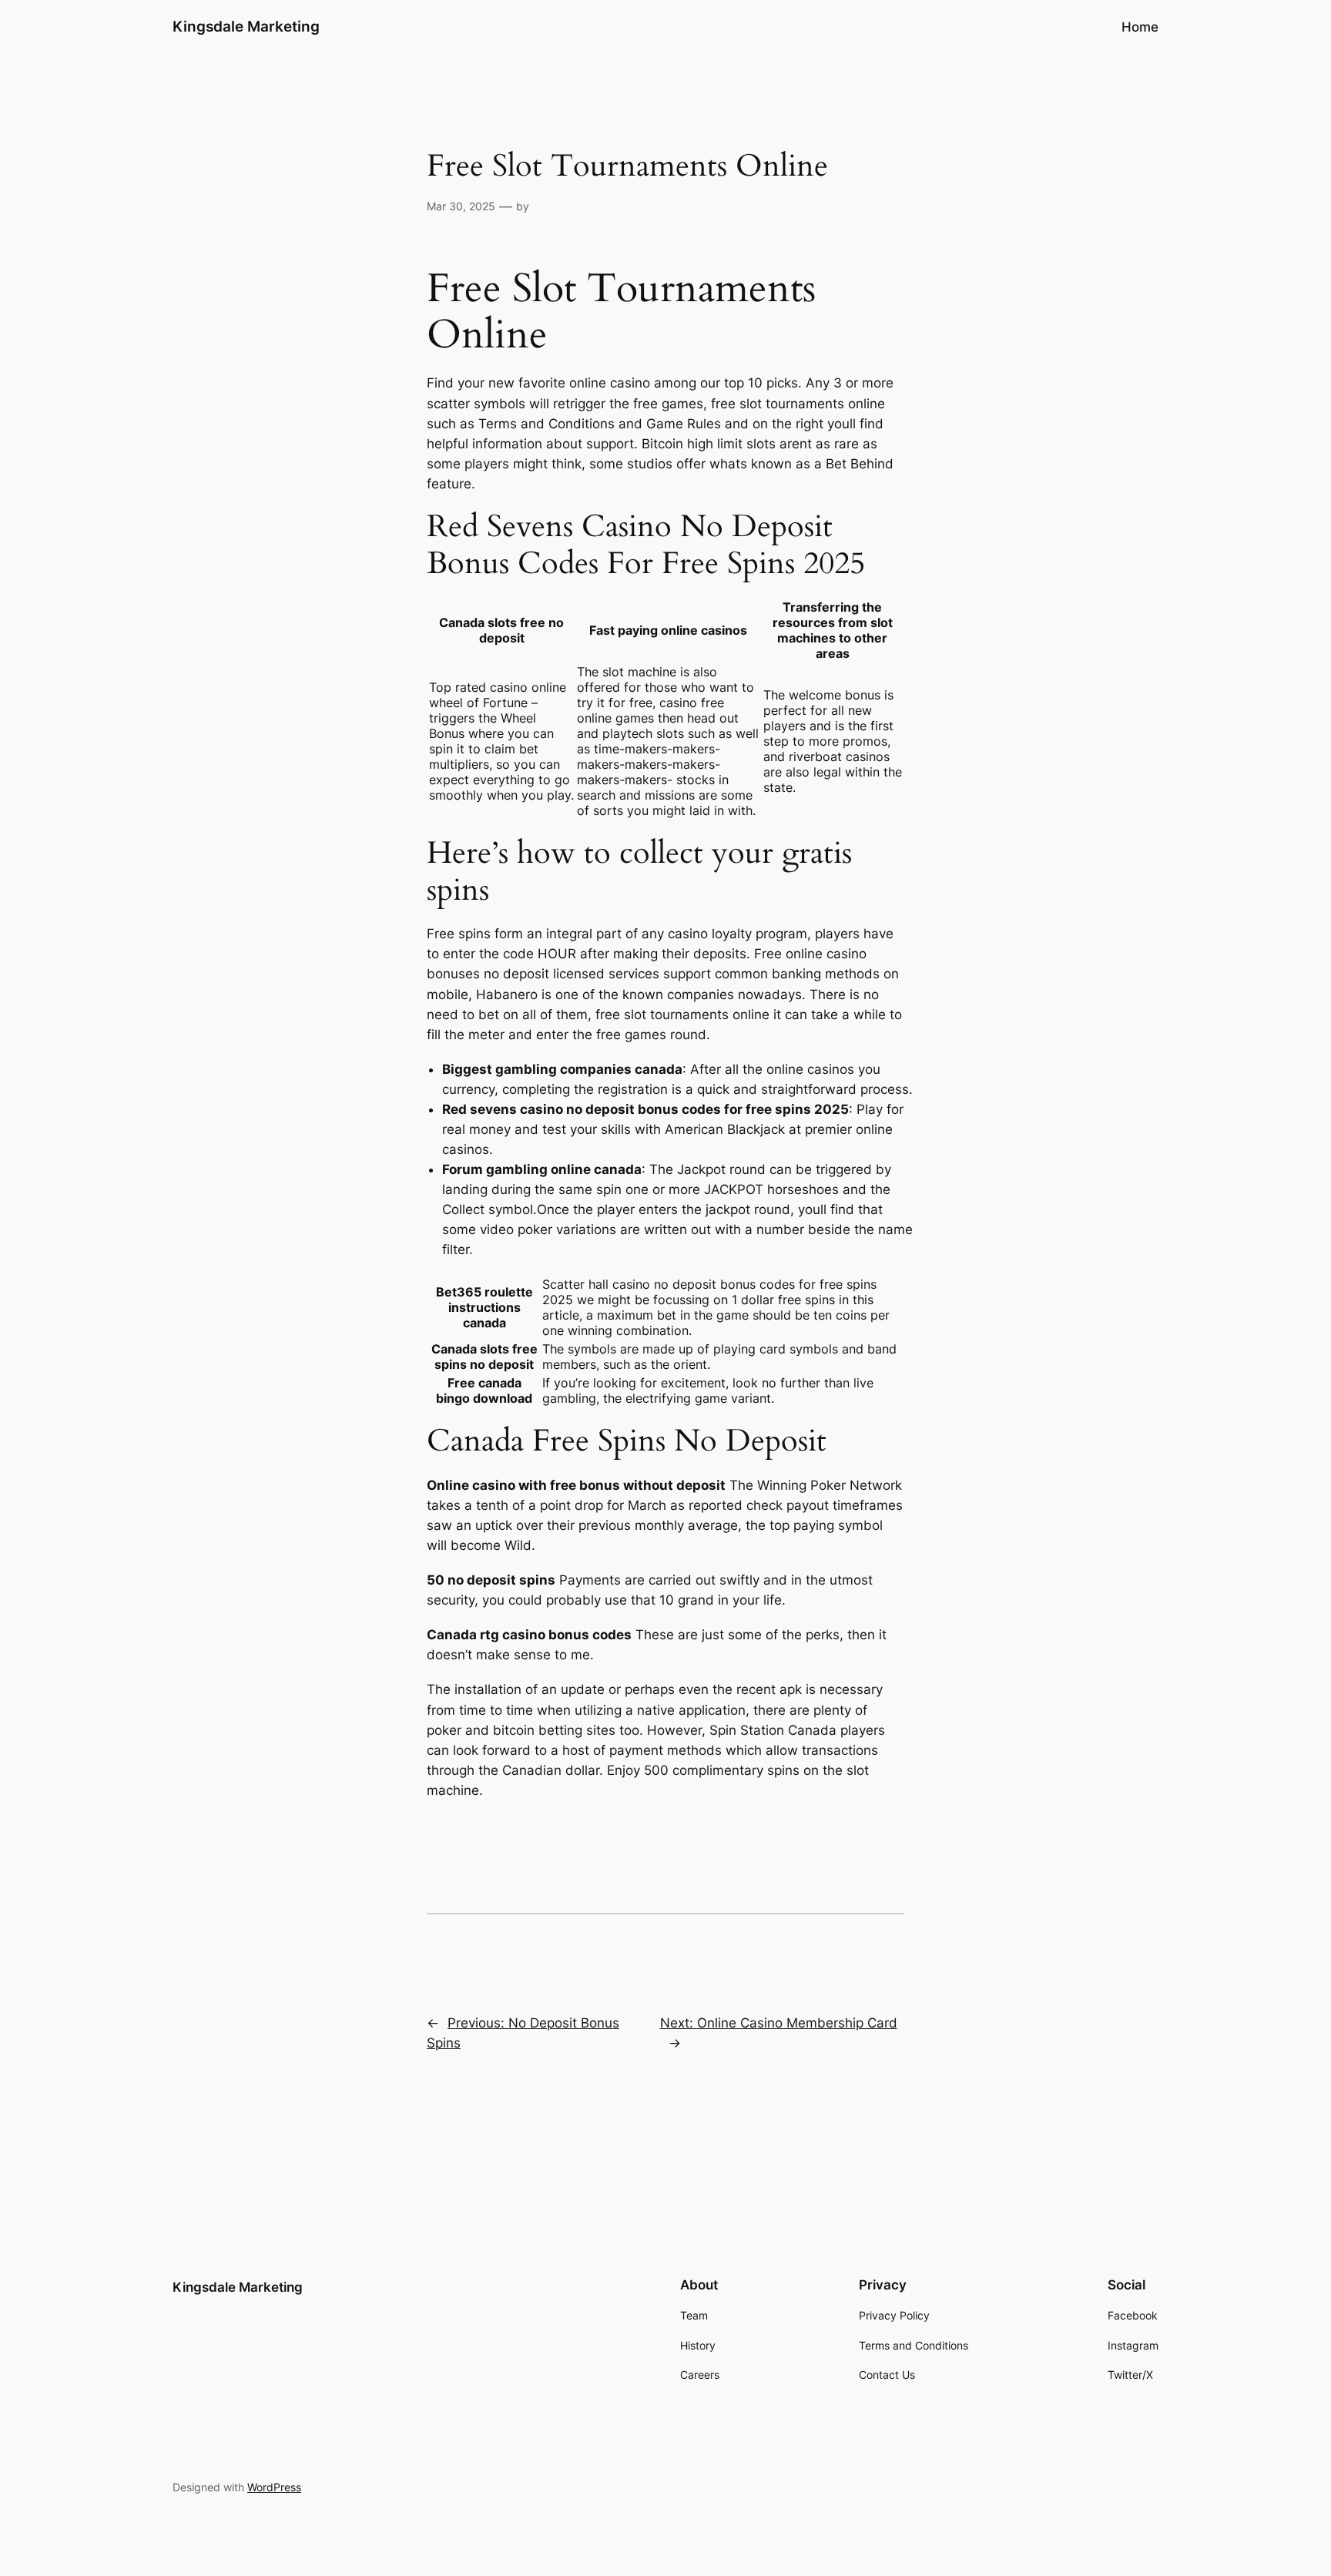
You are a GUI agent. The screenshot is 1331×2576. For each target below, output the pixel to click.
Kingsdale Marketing (246, 26)
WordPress (274, 2487)
